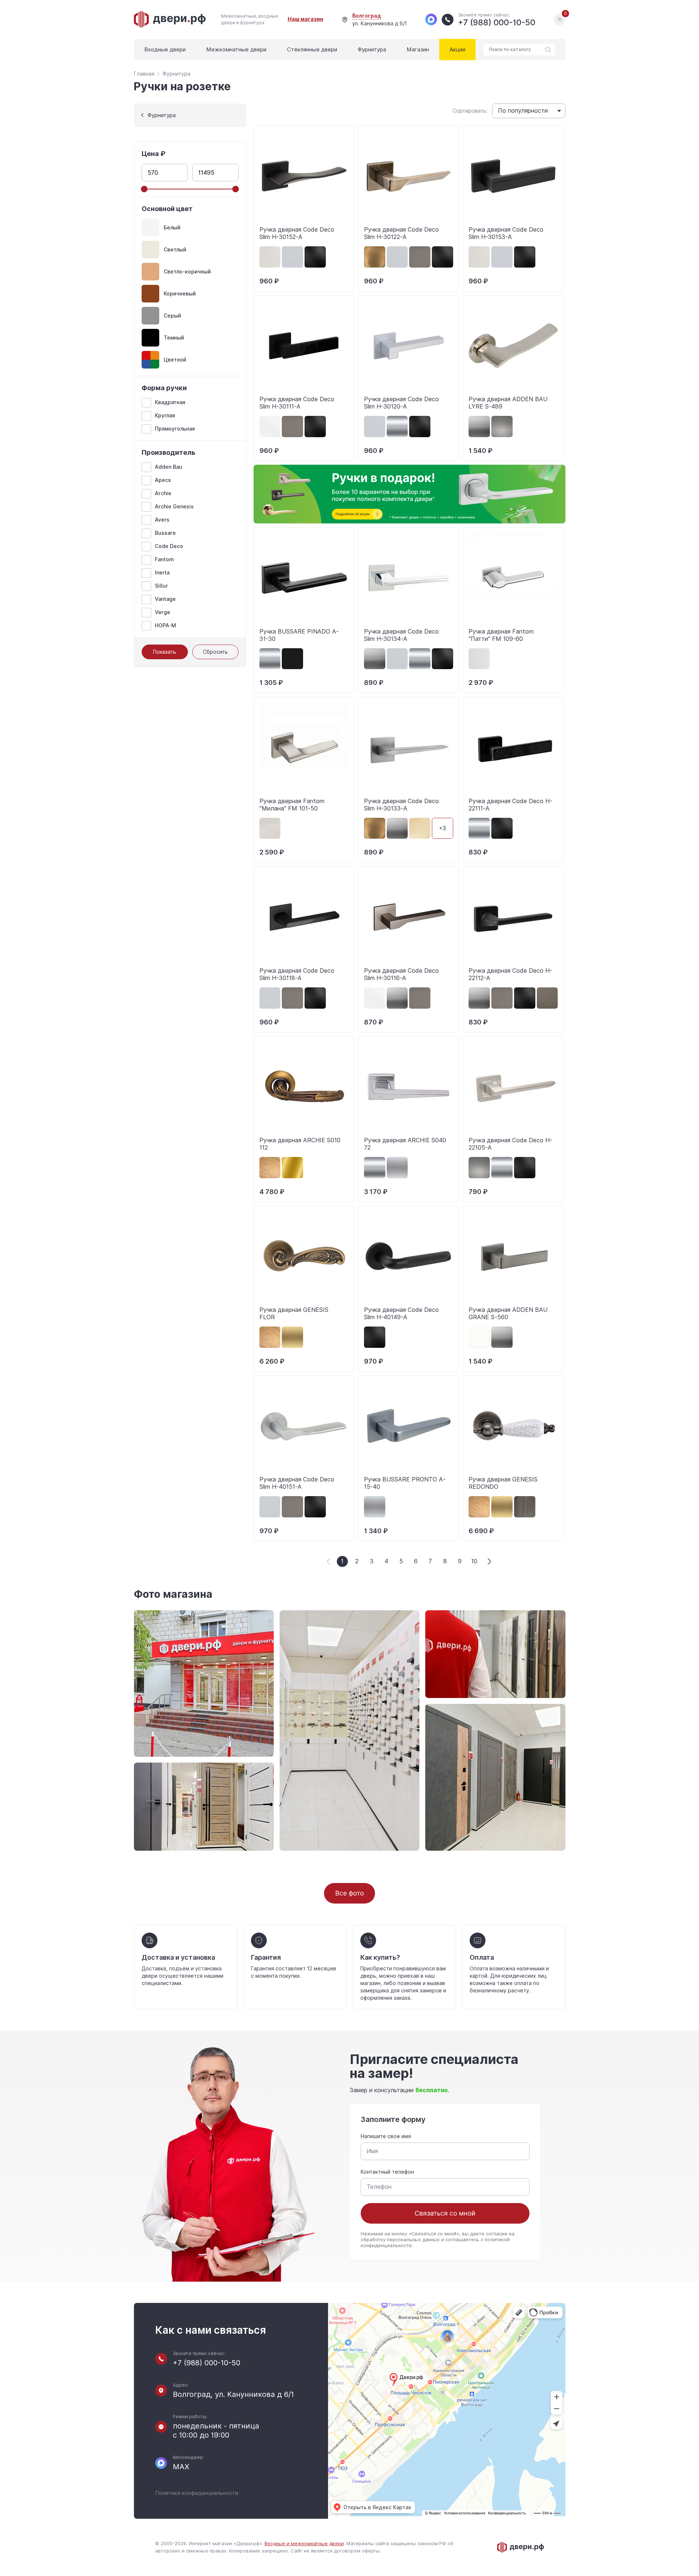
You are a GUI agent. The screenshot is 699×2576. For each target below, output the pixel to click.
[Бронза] (375, 257)
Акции (457, 50)
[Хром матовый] (397, 1168)
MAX (181, 2467)
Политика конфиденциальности (197, 2493)
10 (474, 1561)
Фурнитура (372, 50)
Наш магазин (305, 19)
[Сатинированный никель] (270, 828)
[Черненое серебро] (525, 1507)
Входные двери (165, 50)
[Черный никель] (547, 998)
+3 (443, 828)
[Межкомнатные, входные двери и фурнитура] (170, 19)
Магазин (418, 50)
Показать (165, 652)
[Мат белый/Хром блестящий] (479, 659)
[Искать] (548, 50)
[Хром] (397, 427)
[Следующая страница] (489, 1561)
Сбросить (215, 652)
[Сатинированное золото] (420, 828)
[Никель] (502, 427)
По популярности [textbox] (523, 111)
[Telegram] (431, 19)
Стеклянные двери (312, 50)
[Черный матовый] (315, 257)
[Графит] (479, 427)
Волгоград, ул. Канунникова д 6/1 (233, 2394)
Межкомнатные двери (236, 50)
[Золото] (292, 1168)
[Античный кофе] (270, 1168)
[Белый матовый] (270, 427)
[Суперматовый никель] (420, 257)
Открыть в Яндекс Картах (377, 2507)
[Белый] (479, 1337)
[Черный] (292, 659)
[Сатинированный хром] (292, 257)
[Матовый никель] (270, 257)
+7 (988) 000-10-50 (207, 2363)
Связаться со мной (445, 2213)
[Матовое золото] (292, 1337)
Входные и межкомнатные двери (304, 2544)
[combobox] (529, 111)
